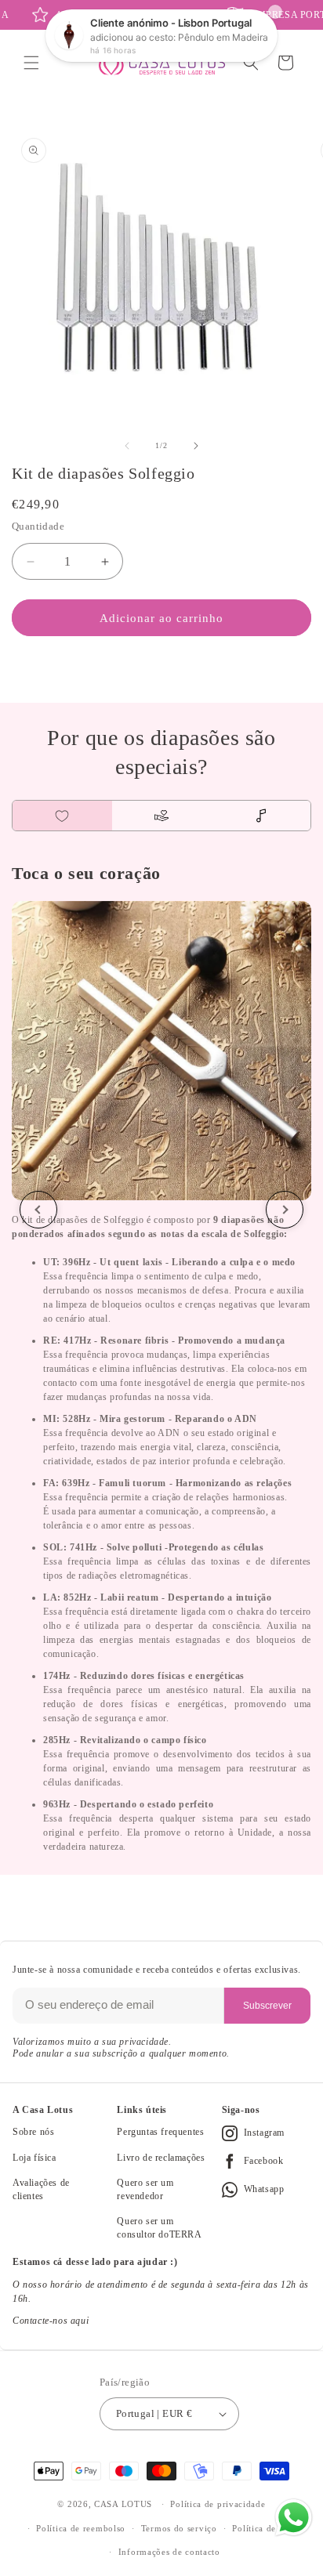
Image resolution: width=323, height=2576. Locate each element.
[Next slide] (285, 1210)
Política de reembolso (81, 2528)
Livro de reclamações (161, 2158)
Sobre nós (33, 2132)
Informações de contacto (169, 2552)
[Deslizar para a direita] (196, 446)
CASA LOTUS (123, 2504)
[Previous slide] (38, 1210)
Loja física (34, 2158)
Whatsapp (264, 2189)
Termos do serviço (179, 2528)
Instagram (264, 2133)
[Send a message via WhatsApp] (294, 2518)
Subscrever (267, 2006)
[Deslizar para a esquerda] (127, 446)
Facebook (264, 2161)
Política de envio (267, 2528)
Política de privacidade (218, 2504)
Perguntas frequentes (160, 2132)
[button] (31, 63)
